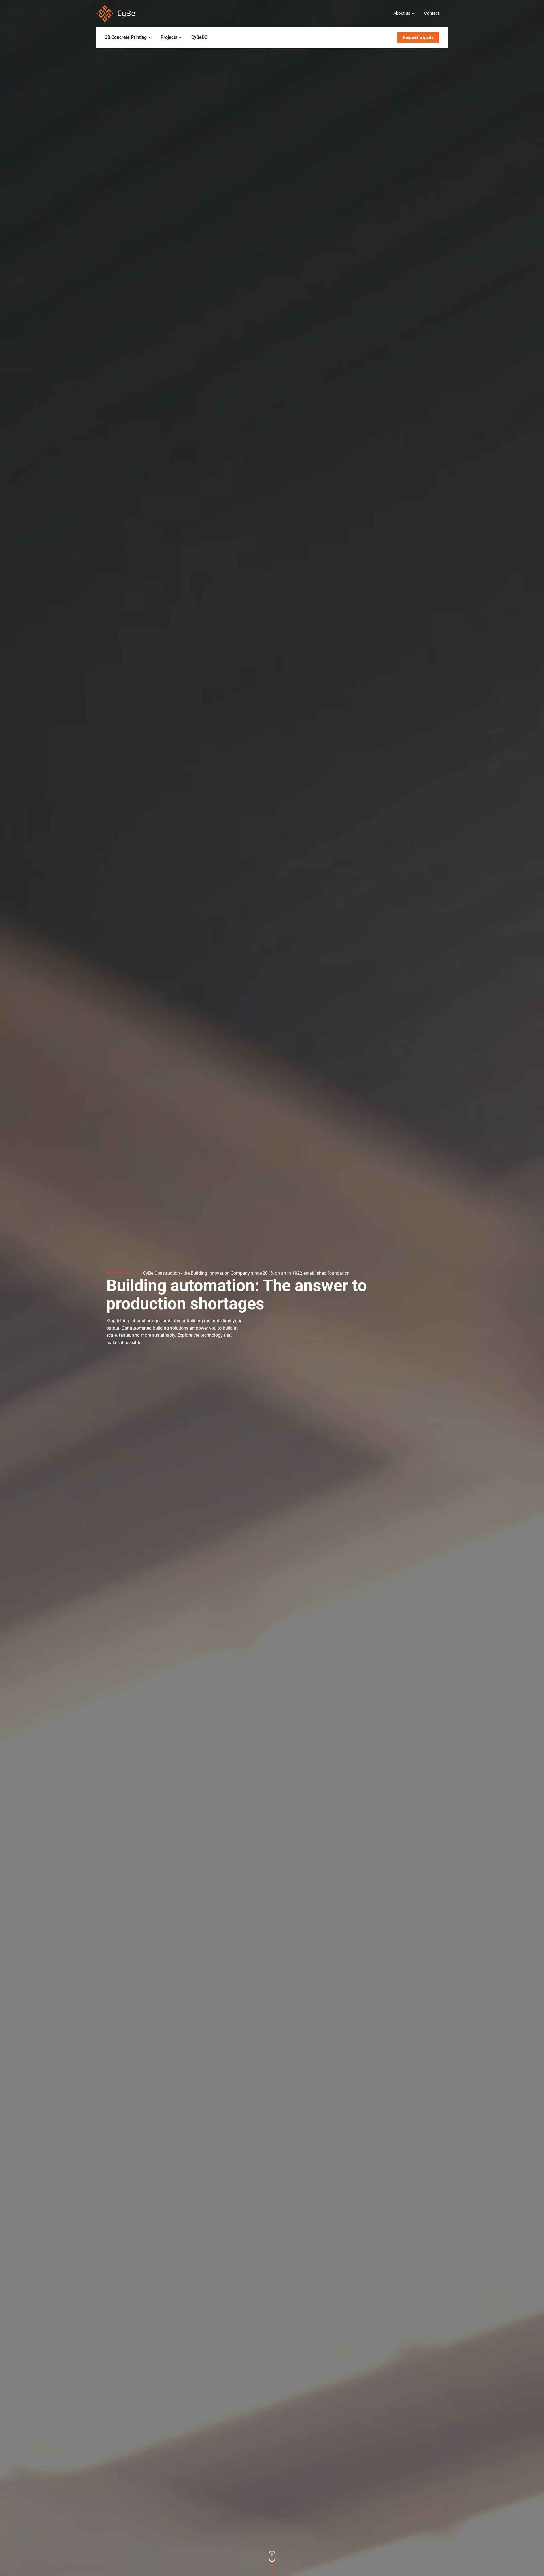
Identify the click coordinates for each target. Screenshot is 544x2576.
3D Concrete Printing (126, 37)
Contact (432, 13)
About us (402, 13)
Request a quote (418, 37)
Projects (169, 37)
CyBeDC (199, 37)
